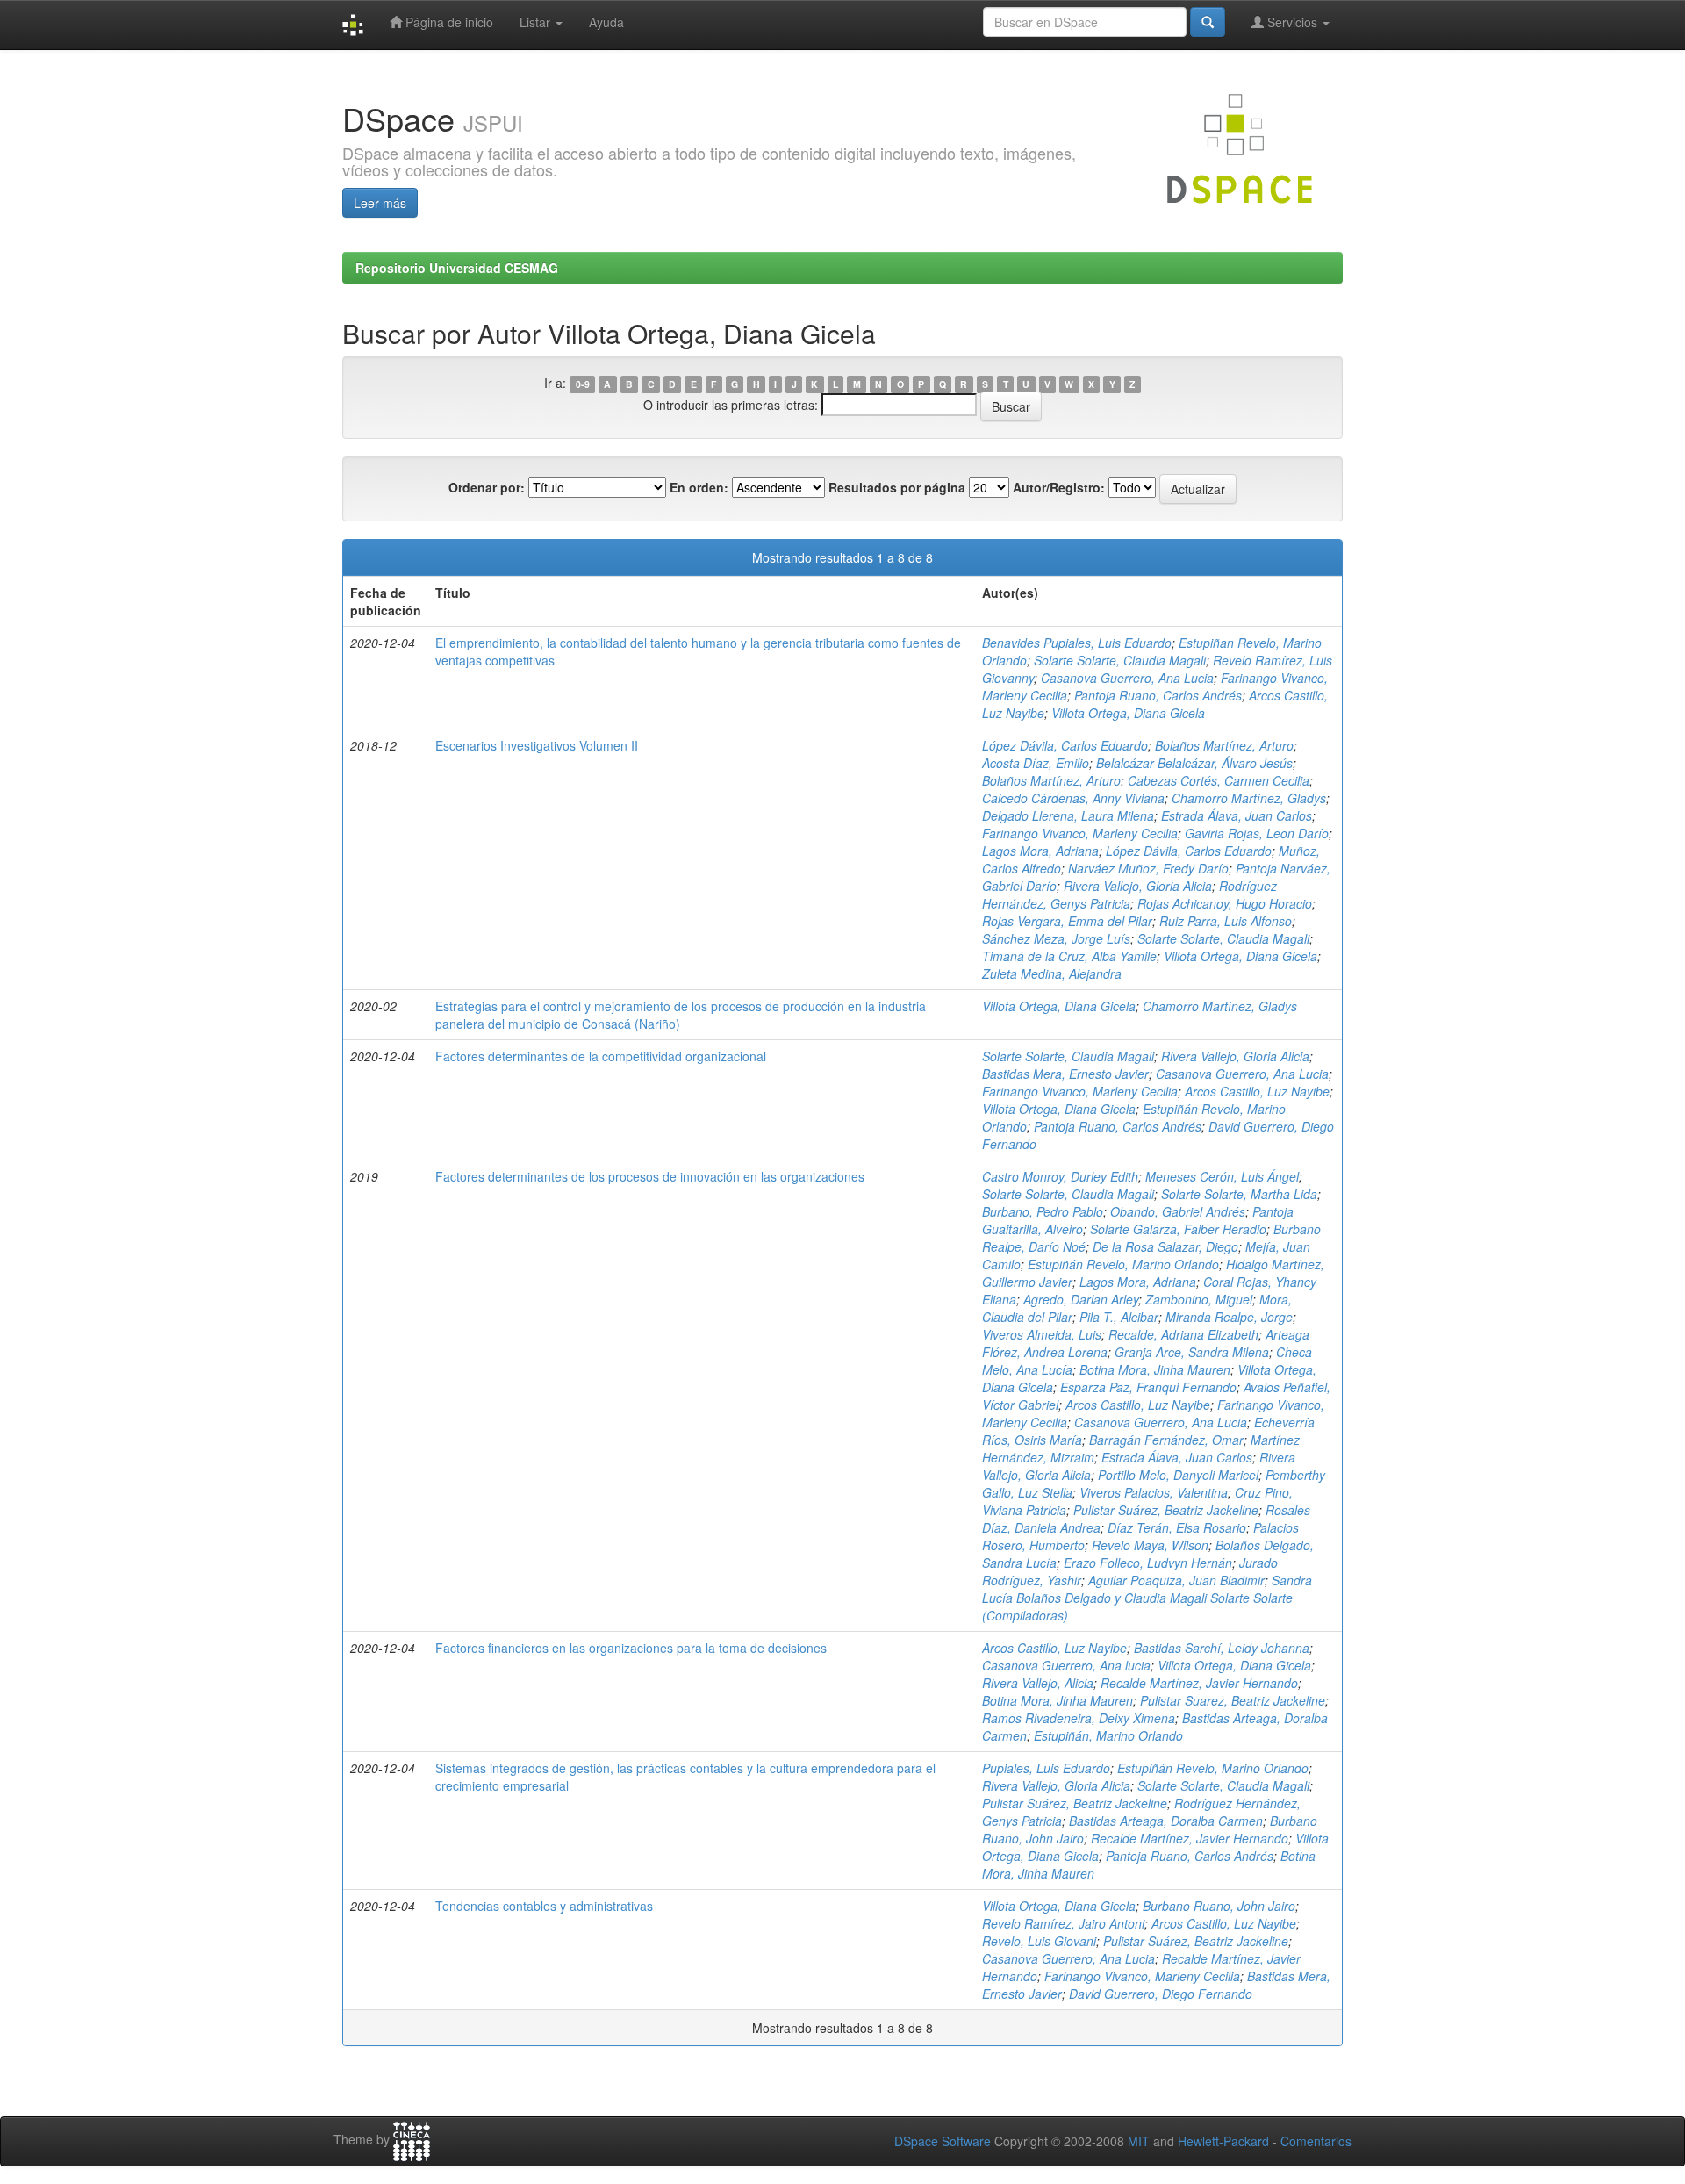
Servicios (1292, 22)
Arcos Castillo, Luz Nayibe (1257, 1091)
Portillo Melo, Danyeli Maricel (1178, 1475)
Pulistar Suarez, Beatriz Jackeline (1233, 1700)
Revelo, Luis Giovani (1039, 1941)
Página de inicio (448, 22)
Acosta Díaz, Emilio (1036, 763)
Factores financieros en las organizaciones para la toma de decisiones (631, 1648)
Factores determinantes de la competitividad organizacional (601, 1056)
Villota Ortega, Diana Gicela (1128, 713)
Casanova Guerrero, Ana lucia (1066, 1665)
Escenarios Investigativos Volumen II (537, 745)
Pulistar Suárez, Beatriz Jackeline (1166, 1510)
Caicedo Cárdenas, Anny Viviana (1073, 798)
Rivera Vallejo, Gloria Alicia (1138, 886)
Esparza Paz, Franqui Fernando (1148, 1387)
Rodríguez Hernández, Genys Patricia (1129, 894)
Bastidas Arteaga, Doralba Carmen (1166, 1821)
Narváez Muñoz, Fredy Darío (1148, 868)
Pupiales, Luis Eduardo (1046, 1768)
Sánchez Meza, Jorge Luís (1056, 938)
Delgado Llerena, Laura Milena (1068, 815)
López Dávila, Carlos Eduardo (1065, 745)
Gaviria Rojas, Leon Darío (1257, 833)
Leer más (380, 203)
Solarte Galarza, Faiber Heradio (1178, 1229)
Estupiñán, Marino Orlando (1108, 1735)
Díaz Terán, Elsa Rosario (1177, 1527)
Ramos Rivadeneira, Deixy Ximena (1079, 1718)
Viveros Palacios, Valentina (1154, 1492)
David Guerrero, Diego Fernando (1161, 1994)
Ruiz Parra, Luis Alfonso (1226, 921)
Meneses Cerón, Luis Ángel (1222, 1176)
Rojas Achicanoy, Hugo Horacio (1225, 903)
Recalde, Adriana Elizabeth (1183, 1334)
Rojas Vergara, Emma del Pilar (1067, 921)
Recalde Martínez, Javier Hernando (1199, 1683)
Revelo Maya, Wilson (1150, 1545)
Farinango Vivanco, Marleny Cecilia (1080, 833)
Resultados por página (897, 487)
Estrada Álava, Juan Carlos (1237, 815)
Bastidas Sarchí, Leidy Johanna (1222, 1648)
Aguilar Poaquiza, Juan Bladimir (1176, 1580)
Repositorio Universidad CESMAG (457, 268)
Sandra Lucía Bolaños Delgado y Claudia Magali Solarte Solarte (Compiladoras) (1147, 1598)
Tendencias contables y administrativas (544, 1906)
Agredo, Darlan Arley (1081, 1299)
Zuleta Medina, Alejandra (1052, 973)
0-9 (583, 384)
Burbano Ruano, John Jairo (1219, 1906)
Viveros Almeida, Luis (1042, 1334)
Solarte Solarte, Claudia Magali (1120, 660)
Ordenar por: (487, 487)
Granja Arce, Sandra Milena (1192, 1352)
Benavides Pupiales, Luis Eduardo (1077, 643)
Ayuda (606, 22)
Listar (537, 22)
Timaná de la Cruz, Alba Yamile (1069, 956)
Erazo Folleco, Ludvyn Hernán (1148, 1563)
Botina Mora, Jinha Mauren (1155, 1369)
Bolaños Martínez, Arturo (1224, 745)
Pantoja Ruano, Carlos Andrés (1158, 695)
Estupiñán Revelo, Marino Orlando (1123, 1264)
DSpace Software (943, 2141)
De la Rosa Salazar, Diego (1165, 1246)
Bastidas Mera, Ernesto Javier (1065, 1074)
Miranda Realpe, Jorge (1229, 1317)
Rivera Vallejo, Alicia (1038, 1683)
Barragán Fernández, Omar (1166, 1440)
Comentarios (1316, 2141)
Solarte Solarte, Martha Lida (1239, 1194)
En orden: (699, 487)
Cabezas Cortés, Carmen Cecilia (1219, 780)
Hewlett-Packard (1223, 2141)
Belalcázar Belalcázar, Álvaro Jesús (1194, 763)
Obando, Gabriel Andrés (1178, 1211)
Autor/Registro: (1059, 487)
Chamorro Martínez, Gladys (1249, 798)
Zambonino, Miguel (1199, 1299)
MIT (1139, 2141)
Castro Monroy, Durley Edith (1060, 1176)
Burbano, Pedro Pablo (1043, 1211)
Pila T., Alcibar (1119, 1317)
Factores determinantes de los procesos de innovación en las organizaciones (650, 1176)
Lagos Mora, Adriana (1040, 851)
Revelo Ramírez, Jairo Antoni (1063, 1923)
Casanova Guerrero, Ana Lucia (1127, 678)
